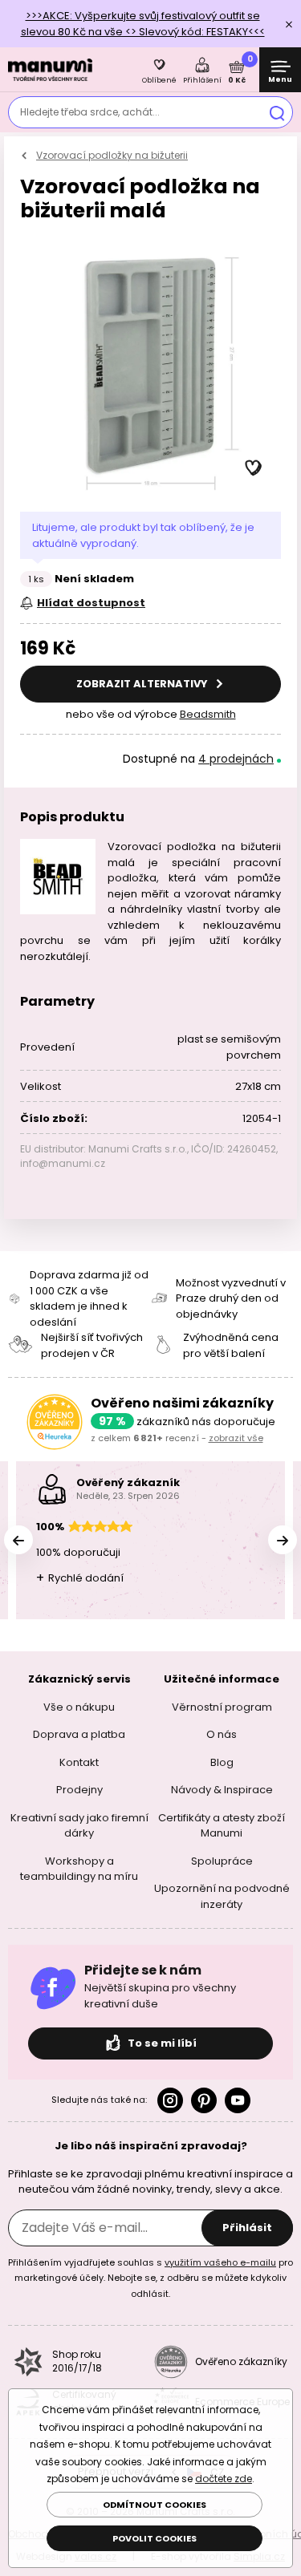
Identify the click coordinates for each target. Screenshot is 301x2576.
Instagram (170, 2100)
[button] (254, 468)
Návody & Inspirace (222, 1790)
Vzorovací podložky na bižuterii (112, 155)
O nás (222, 1734)
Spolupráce (222, 1860)
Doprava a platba (79, 1734)
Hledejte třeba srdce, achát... (90, 112)
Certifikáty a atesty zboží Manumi (222, 1825)
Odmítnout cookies (155, 2505)
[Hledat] (277, 112)
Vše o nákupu (79, 1706)
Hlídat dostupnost (91, 603)
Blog (222, 1762)
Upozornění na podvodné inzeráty (222, 1896)
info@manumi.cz (63, 1163)
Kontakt (79, 1762)
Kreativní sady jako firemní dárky (79, 1825)
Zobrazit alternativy (143, 684)
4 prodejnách (236, 759)
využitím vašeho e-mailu (220, 2262)
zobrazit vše (236, 1438)
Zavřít (289, 24)
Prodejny (79, 1790)
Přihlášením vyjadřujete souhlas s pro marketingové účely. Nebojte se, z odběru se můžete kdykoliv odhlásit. (150, 2277)
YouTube (238, 2100)
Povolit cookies (155, 2538)
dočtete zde (224, 2479)
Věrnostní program (222, 1706)
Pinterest (204, 2100)
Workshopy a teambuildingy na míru (79, 1868)
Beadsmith (208, 714)
